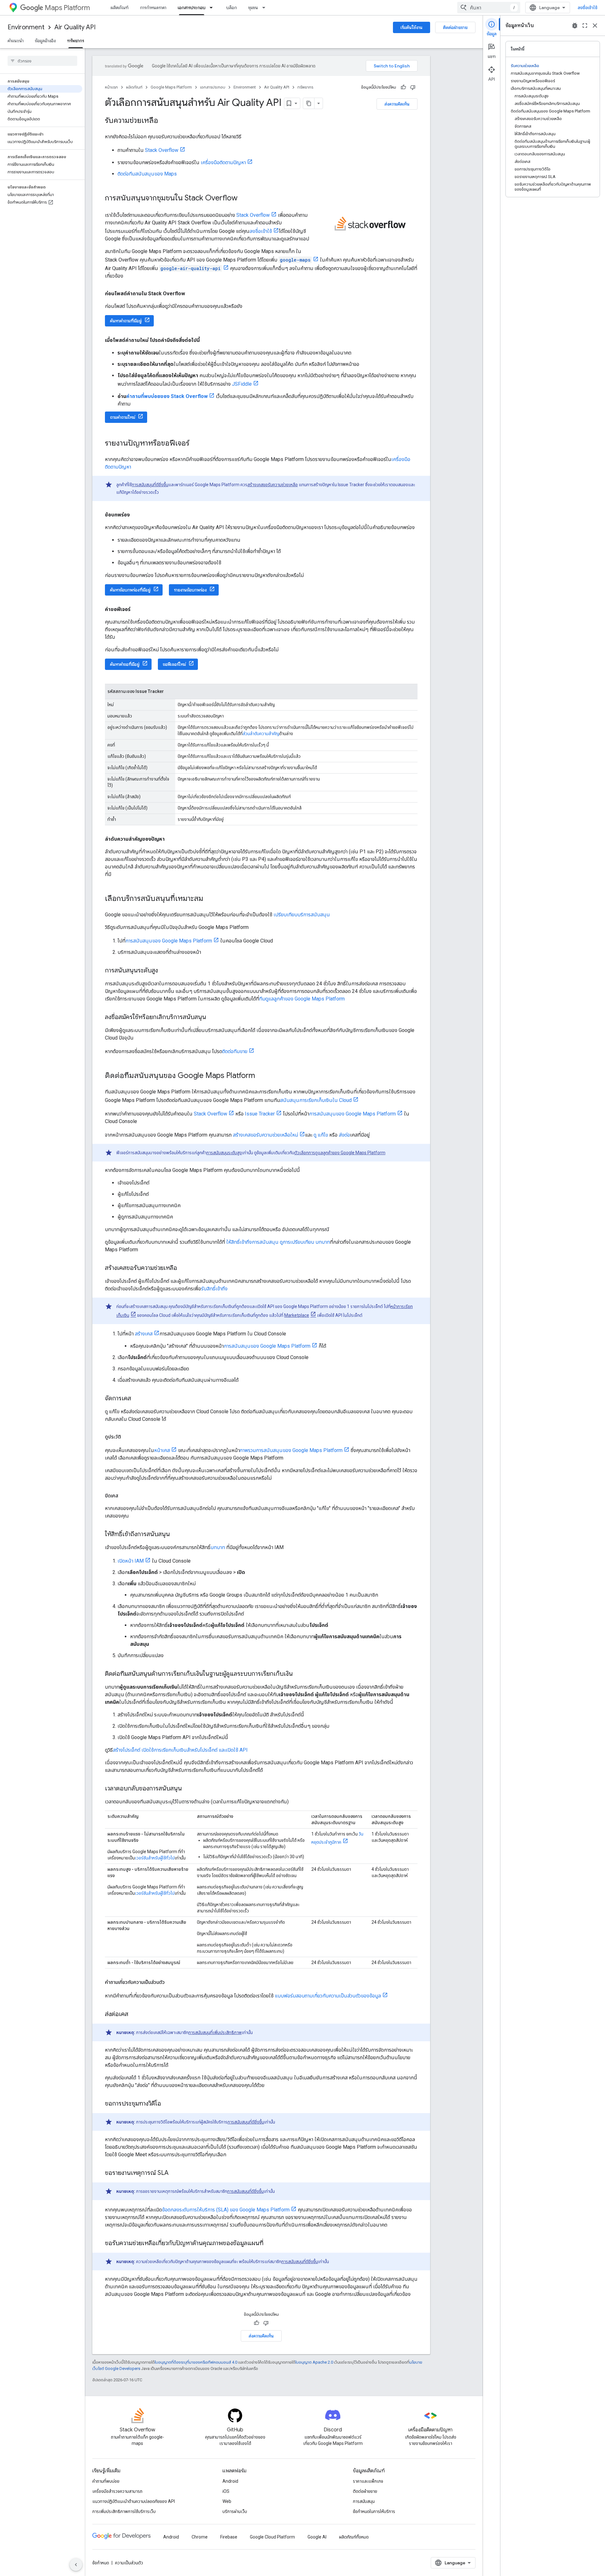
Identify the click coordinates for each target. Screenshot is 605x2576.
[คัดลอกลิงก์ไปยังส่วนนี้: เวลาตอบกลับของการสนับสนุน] (188, 1789)
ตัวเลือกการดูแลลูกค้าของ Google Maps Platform (340, 1153)
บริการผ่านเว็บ (235, 2511)
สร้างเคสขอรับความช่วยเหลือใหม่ (265, 1135)
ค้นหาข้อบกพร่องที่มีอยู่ (130, 590)
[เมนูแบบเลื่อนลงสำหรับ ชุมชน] (266, 8)
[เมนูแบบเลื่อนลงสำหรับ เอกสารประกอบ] (213, 8)
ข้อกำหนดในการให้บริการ (374, 2511)
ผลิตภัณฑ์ (120, 8)
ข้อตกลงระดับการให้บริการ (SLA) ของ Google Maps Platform (226, 2210)
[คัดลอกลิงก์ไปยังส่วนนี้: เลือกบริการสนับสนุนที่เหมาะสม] (210, 899)
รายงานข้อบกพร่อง (190, 590)
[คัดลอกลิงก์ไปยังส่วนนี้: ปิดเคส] (124, 1496)
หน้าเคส (162, 1450)
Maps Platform (67, 8)
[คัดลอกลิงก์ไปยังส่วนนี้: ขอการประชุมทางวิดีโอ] (167, 2104)
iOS (226, 2491)
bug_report (575, 26)
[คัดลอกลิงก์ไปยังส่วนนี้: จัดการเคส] (137, 1399)
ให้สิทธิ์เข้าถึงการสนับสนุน (252, 1242)
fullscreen (585, 26)
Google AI (317, 2537)
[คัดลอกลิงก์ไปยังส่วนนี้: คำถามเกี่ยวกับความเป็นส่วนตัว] (171, 1982)
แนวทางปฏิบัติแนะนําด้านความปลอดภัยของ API (134, 2501)
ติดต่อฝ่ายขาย (455, 27)
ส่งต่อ (344, 1135)
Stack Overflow (162, 150)
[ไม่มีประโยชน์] (413, 87)
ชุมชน (253, 8)
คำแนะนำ (16, 41)
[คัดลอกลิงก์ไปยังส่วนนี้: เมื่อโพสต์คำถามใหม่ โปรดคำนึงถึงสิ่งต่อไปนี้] (206, 340)
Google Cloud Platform (272, 2537)
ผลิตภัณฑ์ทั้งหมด (354, 2537)
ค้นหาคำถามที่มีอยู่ (126, 321)
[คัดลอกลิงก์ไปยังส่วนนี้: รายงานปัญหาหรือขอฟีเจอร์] (196, 444)
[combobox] (489, 8)
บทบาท (218, 1547)
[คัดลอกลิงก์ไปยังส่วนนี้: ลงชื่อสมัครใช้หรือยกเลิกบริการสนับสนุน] (212, 1017)
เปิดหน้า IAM (131, 1561)
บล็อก (232, 8)
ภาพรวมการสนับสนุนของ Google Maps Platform (291, 1450)
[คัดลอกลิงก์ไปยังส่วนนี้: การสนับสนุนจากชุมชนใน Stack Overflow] (244, 199)
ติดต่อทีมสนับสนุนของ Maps (147, 174)
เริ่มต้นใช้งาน (412, 27)
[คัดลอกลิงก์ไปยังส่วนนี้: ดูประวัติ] (127, 1437)
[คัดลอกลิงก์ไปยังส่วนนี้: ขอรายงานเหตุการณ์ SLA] (175, 2173)
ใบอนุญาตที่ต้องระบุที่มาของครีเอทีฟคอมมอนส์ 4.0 (196, 2362)
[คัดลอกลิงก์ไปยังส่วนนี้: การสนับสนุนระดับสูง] (164, 971)
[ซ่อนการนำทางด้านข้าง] (76, 2565)
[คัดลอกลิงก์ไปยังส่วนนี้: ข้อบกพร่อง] (136, 515)
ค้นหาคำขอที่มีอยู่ (125, 664)
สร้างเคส (143, 1334)
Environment (26, 27)
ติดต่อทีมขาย (235, 1051)
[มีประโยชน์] (403, 87)
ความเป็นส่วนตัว (129, 2563)
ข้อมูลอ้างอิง (45, 41)
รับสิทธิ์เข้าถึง (214, 1289)
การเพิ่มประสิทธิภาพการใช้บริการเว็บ (124, 2511)
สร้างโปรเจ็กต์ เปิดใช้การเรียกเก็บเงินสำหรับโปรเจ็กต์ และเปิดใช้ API (180, 1750)
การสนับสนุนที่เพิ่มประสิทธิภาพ (215, 2032)
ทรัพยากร (76, 41)
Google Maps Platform (171, 87)
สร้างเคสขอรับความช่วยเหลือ (273, 485)
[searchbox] (42, 61)
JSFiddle (242, 384)
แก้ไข (323, 1135)
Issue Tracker (260, 1114)
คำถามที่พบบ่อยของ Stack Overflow (167, 396)
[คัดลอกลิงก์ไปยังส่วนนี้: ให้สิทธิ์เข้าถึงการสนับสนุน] (176, 1535)
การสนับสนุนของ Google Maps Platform (169, 941)
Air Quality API (75, 27)
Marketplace (297, 1315)
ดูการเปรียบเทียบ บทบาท (305, 1242)
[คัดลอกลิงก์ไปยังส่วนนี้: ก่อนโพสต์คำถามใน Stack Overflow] (191, 294)
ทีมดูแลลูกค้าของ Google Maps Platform (302, 999)
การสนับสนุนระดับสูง (224, 1153)
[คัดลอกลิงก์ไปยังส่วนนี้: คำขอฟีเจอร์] (137, 609)
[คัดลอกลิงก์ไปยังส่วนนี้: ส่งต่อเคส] (135, 2014)
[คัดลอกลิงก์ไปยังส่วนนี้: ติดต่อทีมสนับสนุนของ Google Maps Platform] (261, 1076)
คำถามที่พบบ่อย (106, 2481)
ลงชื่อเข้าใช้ (588, 8)
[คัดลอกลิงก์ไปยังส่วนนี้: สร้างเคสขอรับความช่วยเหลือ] (183, 1268)
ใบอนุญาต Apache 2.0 (314, 2362)
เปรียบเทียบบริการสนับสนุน (302, 915)
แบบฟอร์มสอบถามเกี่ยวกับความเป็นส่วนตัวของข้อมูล (327, 1996)
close (595, 26)
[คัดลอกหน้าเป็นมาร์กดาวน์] (309, 103)
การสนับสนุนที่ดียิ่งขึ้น (150, 485)
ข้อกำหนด (101, 2563)
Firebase (229, 2537)
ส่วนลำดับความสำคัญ (261, 734)
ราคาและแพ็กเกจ (368, 2481)
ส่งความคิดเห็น (397, 104)
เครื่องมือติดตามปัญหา (223, 162)
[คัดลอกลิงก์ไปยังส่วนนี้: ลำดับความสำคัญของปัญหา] (171, 839)
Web (227, 2501)
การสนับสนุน (364, 2501)
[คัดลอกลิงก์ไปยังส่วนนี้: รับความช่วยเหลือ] (164, 121)
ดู (315, 1135)
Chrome (200, 2537)
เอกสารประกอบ (192, 8)
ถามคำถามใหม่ (123, 417)
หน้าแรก (111, 87)
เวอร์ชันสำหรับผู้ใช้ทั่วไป (155, 1858)
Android (230, 2481)
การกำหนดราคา (153, 8)
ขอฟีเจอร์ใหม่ (174, 664)
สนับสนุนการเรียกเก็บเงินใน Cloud (316, 1100)
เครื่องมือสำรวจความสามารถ (117, 2491)
